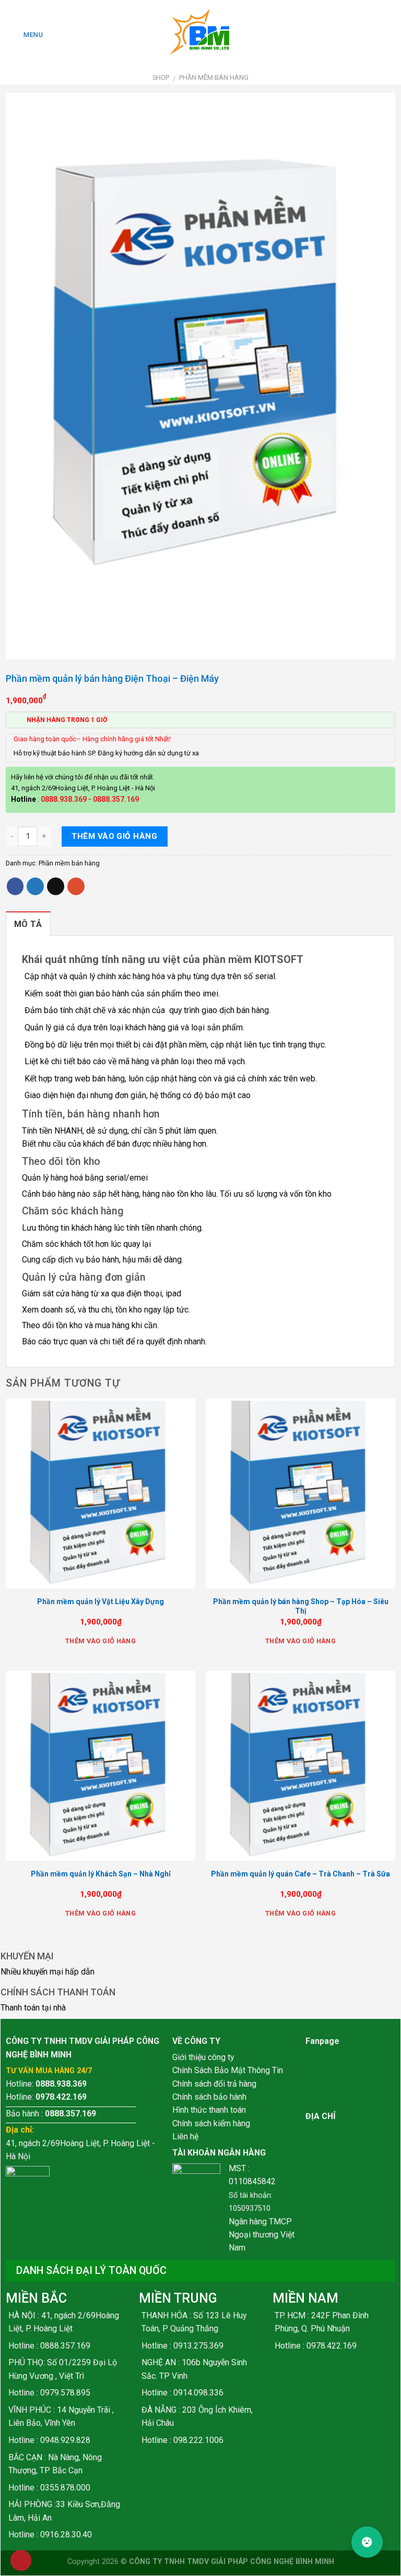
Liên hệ (185, 2136)
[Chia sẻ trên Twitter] (35, 886)
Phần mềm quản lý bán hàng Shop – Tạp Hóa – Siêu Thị (301, 1606)
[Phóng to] (19, 646)
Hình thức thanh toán (209, 2110)
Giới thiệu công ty (203, 2057)
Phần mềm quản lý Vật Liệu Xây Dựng (101, 1602)
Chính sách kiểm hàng (211, 2123)
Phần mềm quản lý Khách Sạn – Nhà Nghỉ (101, 1874)
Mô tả (28, 924)
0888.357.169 (116, 799)
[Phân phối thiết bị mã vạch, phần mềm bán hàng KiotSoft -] (200, 35)
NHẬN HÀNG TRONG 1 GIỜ (67, 720)
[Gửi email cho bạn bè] (56, 886)
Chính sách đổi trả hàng (214, 2084)
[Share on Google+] (76, 886)
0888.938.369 (64, 799)
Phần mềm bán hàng (214, 77)
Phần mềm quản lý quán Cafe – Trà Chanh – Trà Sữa (300, 1874)
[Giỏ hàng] (387, 35)
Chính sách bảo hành (209, 2097)
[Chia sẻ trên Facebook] (15, 886)
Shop (161, 77)
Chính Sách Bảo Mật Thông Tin (228, 2070)
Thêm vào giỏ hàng (114, 836)
